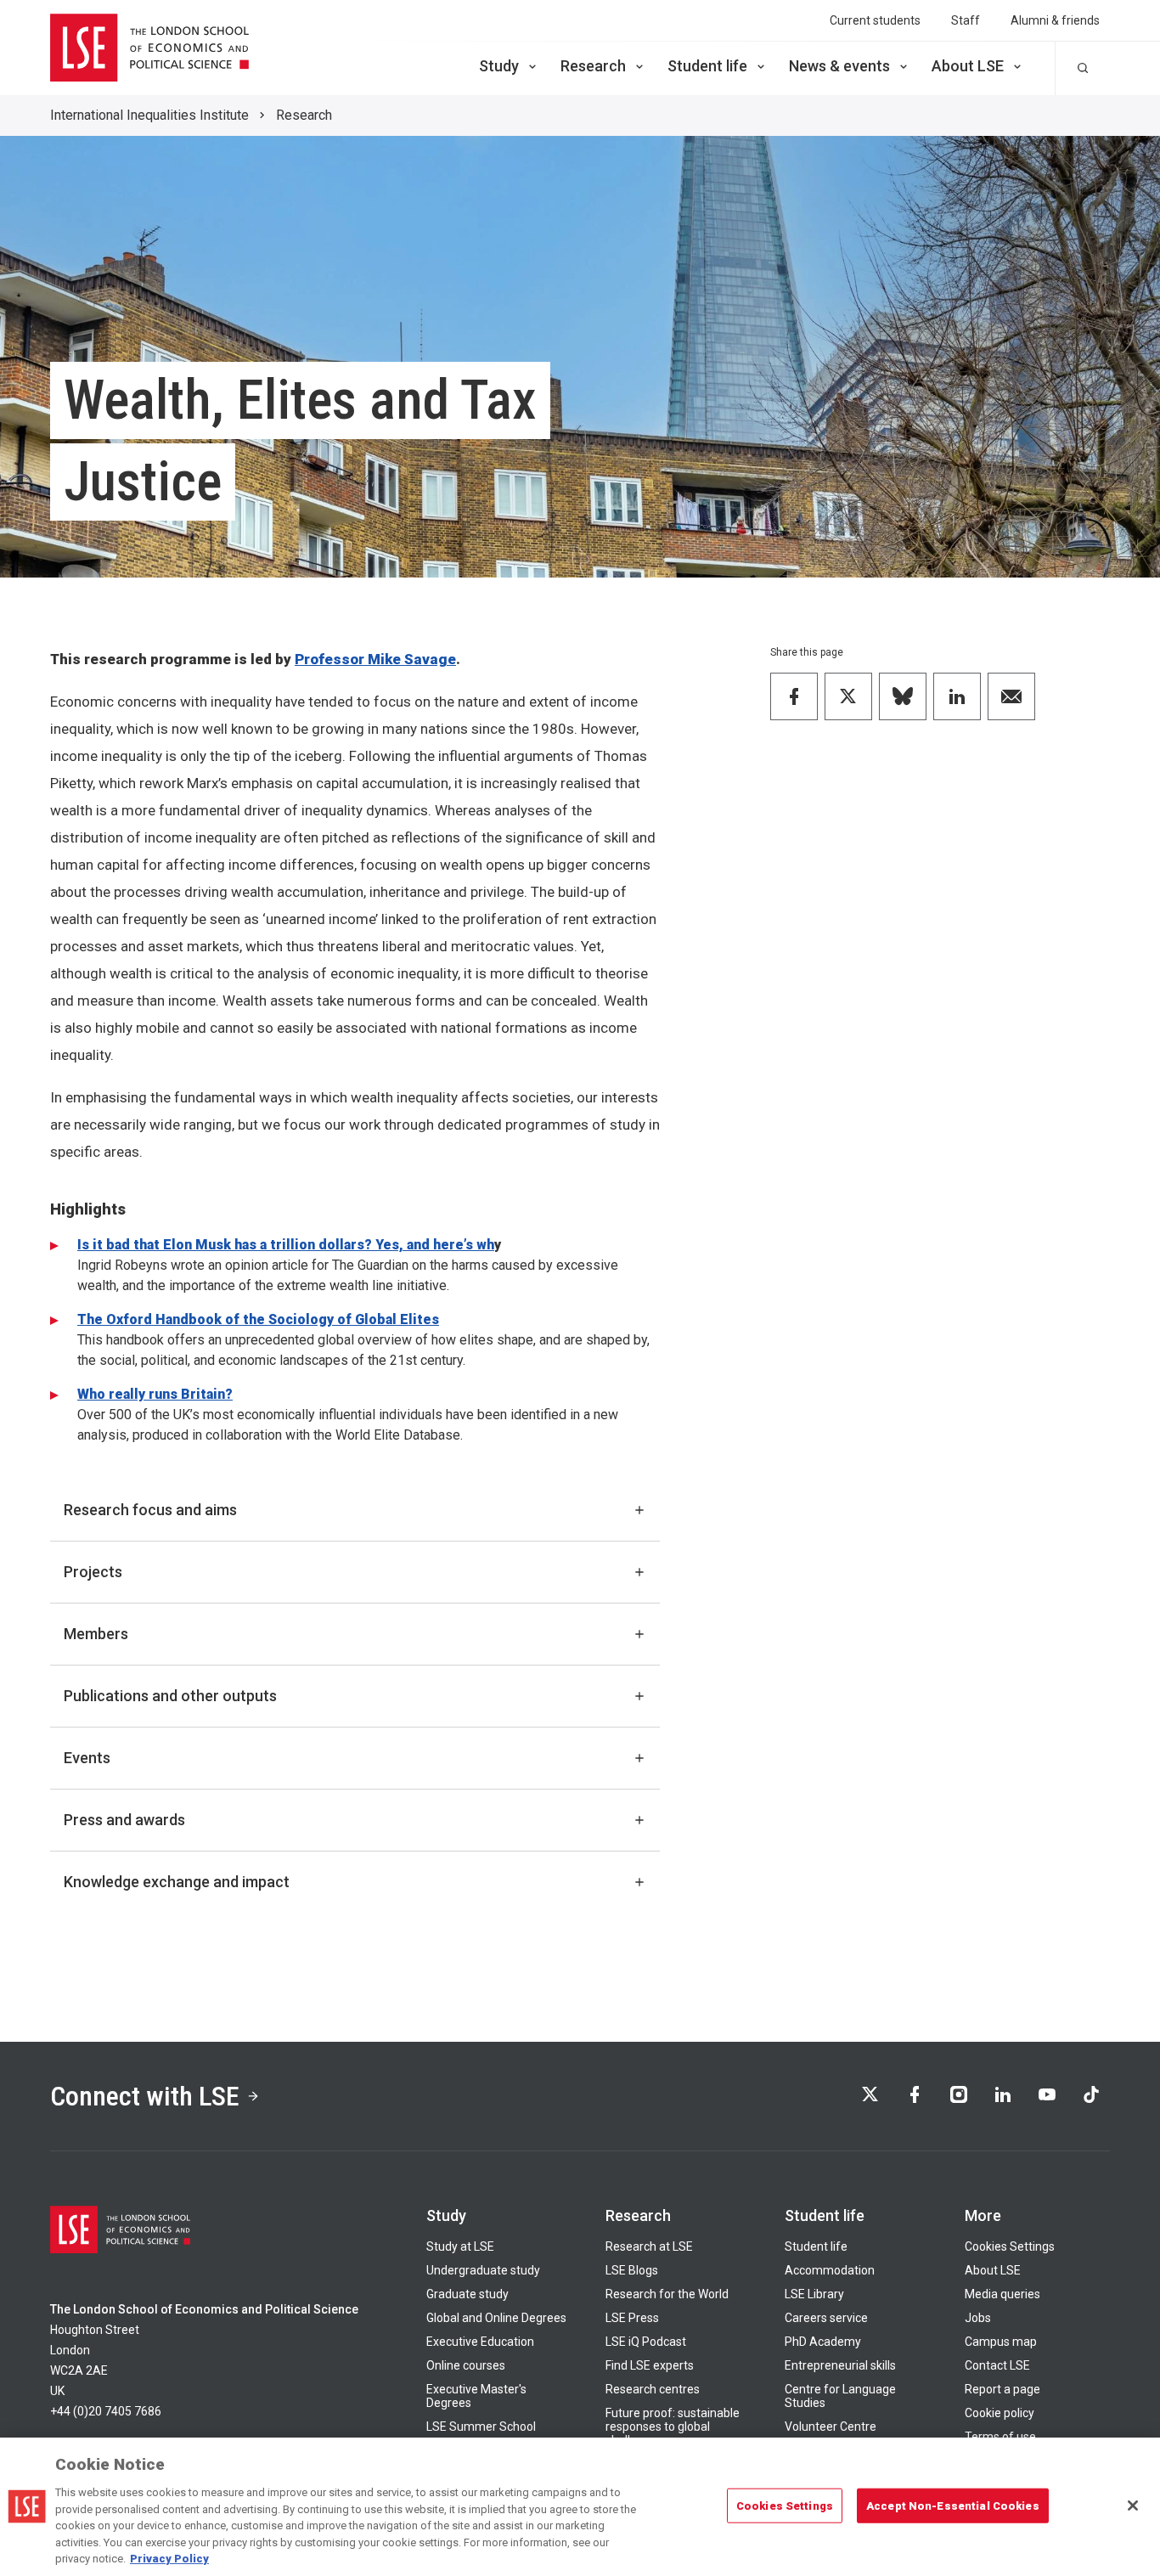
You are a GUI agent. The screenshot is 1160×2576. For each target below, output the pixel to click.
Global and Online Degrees (496, 2318)
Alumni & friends (1055, 20)
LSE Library (814, 2294)
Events (87, 1758)
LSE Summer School (481, 2427)
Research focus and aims (150, 1510)
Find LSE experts (650, 2365)
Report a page (1002, 2389)
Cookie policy (1000, 2413)
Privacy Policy (169, 2559)
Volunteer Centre (831, 2427)
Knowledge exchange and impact (177, 1882)
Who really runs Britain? (155, 1394)
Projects (93, 1572)
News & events (839, 66)
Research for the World (667, 2294)
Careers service (826, 2318)
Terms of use (1000, 2437)
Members (96, 1634)
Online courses (466, 2365)
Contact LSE (997, 2365)
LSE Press (632, 2318)
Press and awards (124, 1820)
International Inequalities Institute (149, 115)
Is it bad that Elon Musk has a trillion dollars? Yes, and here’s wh (286, 1245)
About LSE (968, 66)
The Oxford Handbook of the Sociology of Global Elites (258, 1319)
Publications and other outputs (170, 1696)
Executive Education (480, 2342)
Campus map (1001, 2342)
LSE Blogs (632, 2270)
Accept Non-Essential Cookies (953, 2505)
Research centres (653, 2389)
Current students (875, 20)
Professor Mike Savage (375, 659)
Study (499, 66)
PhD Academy (823, 2342)
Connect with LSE (145, 2096)
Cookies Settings (1010, 2246)
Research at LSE (649, 2246)
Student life (707, 66)
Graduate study (467, 2294)
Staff (966, 20)
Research (593, 66)
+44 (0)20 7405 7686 (106, 2411)
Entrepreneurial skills (840, 2365)
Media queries (1002, 2294)
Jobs (978, 2318)
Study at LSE (460, 2246)
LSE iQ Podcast (646, 2342)
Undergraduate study (483, 2270)
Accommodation (830, 2270)
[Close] (1133, 2506)
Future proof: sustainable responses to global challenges (673, 2427)
